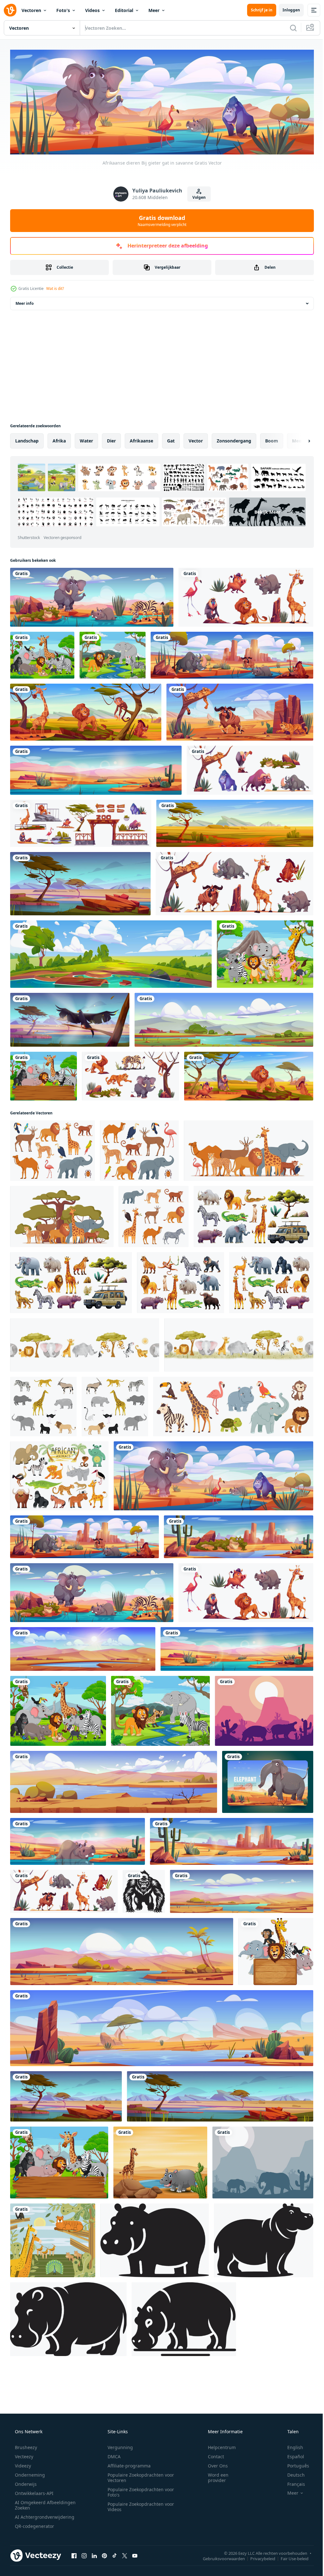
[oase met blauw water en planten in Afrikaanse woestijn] (159, 2005)
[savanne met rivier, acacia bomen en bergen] (79, 877)
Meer (154, 10)
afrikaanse (141, 439)
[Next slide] (299, 439)
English (291, 2419)
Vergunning (118, 2419)
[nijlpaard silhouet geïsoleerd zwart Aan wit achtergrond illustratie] (152, 2214)
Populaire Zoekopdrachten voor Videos (139, 2479)
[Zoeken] (289, 28)
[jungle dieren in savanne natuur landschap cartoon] (52, 2214)
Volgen (197, 196)
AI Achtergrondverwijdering (44, 2489)
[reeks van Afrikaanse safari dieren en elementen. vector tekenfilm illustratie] (250, 1206)
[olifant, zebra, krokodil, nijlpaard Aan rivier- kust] (90, 595)
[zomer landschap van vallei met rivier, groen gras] (221, 1012)
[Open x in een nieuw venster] (125, 2528)
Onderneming (29, 2447)
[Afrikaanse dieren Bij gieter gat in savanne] (210, 1461)
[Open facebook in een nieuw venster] (74, 2528)
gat (171, 439)
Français (292, 2456)
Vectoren (31, 10)
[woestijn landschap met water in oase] (228, 1822)
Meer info (25, 302)
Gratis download (160, 219)
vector (196, 439)
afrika (59, 439)
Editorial (124, 10)
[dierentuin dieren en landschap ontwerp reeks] (80, 818)
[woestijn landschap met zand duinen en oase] (120, 1930)
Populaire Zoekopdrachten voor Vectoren (139, 2449)
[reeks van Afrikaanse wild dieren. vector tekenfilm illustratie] (178, 1271)
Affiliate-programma (127, 2438)
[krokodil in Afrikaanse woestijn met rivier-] (235, 1521)
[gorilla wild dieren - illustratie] (142, 1871)
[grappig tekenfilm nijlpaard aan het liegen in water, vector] (76, 1822)
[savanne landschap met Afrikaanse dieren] (245, 1067)
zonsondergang (234, 439)
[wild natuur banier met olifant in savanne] (264, 1763)
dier (111, 439)
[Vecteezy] (10, 10)
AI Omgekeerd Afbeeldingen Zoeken (37, 2477)
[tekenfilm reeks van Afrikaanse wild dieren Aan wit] (246, 766)
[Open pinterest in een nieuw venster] (104, 2528)
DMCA (112, 2428)
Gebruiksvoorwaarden (219, 2530)
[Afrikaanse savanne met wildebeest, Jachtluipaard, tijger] (236, 708)
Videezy (22, 2438)
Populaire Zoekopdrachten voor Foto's (139, 2464)
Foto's (63, 10)
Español (292, 2428)
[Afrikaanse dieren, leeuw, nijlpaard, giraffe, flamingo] (242, 595)
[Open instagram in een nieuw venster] (84, 2528)
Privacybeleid (258, 2530)
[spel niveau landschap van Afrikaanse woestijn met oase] (112, 1763)
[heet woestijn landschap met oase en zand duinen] (94, 766)
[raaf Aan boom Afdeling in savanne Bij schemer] (69, 1012)
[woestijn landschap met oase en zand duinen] (238, 1871)
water (86, 439)
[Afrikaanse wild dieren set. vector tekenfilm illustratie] (267, 1271)
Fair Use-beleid (290, 2530)
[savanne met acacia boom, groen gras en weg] (231, 818)
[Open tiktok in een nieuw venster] (115, 2528)
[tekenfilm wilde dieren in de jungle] (42, 652)
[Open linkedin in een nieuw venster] (94, 2528)
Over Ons (214, 2438)
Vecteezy (23, 2428)
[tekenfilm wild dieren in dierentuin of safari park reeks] (128, 1067)
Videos (92, 10)
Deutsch (292, 2447)
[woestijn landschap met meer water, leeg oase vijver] (82, 1632)
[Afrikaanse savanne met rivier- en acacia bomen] (217, 2073)
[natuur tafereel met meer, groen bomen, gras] (109, 947)
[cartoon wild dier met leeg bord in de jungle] (43, 1067)
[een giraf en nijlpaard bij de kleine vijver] (158, 2138)
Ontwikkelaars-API (34, 2465)
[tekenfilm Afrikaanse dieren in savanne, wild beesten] (84, 708)
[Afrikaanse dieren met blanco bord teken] (272, 1930)
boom (272, 439)
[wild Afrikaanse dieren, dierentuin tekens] (231, 877)
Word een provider (214, 2449)
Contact (212, 2428)
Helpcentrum (218, 2419)
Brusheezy (25, 2419)
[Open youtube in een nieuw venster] (135, 2528)
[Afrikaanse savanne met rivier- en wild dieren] (228, 652)
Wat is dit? (55, 287)
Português (294, 2438)
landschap (27, 439)
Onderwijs (25, 2456)
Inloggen (287, 10)
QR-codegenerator (34, 2498)
